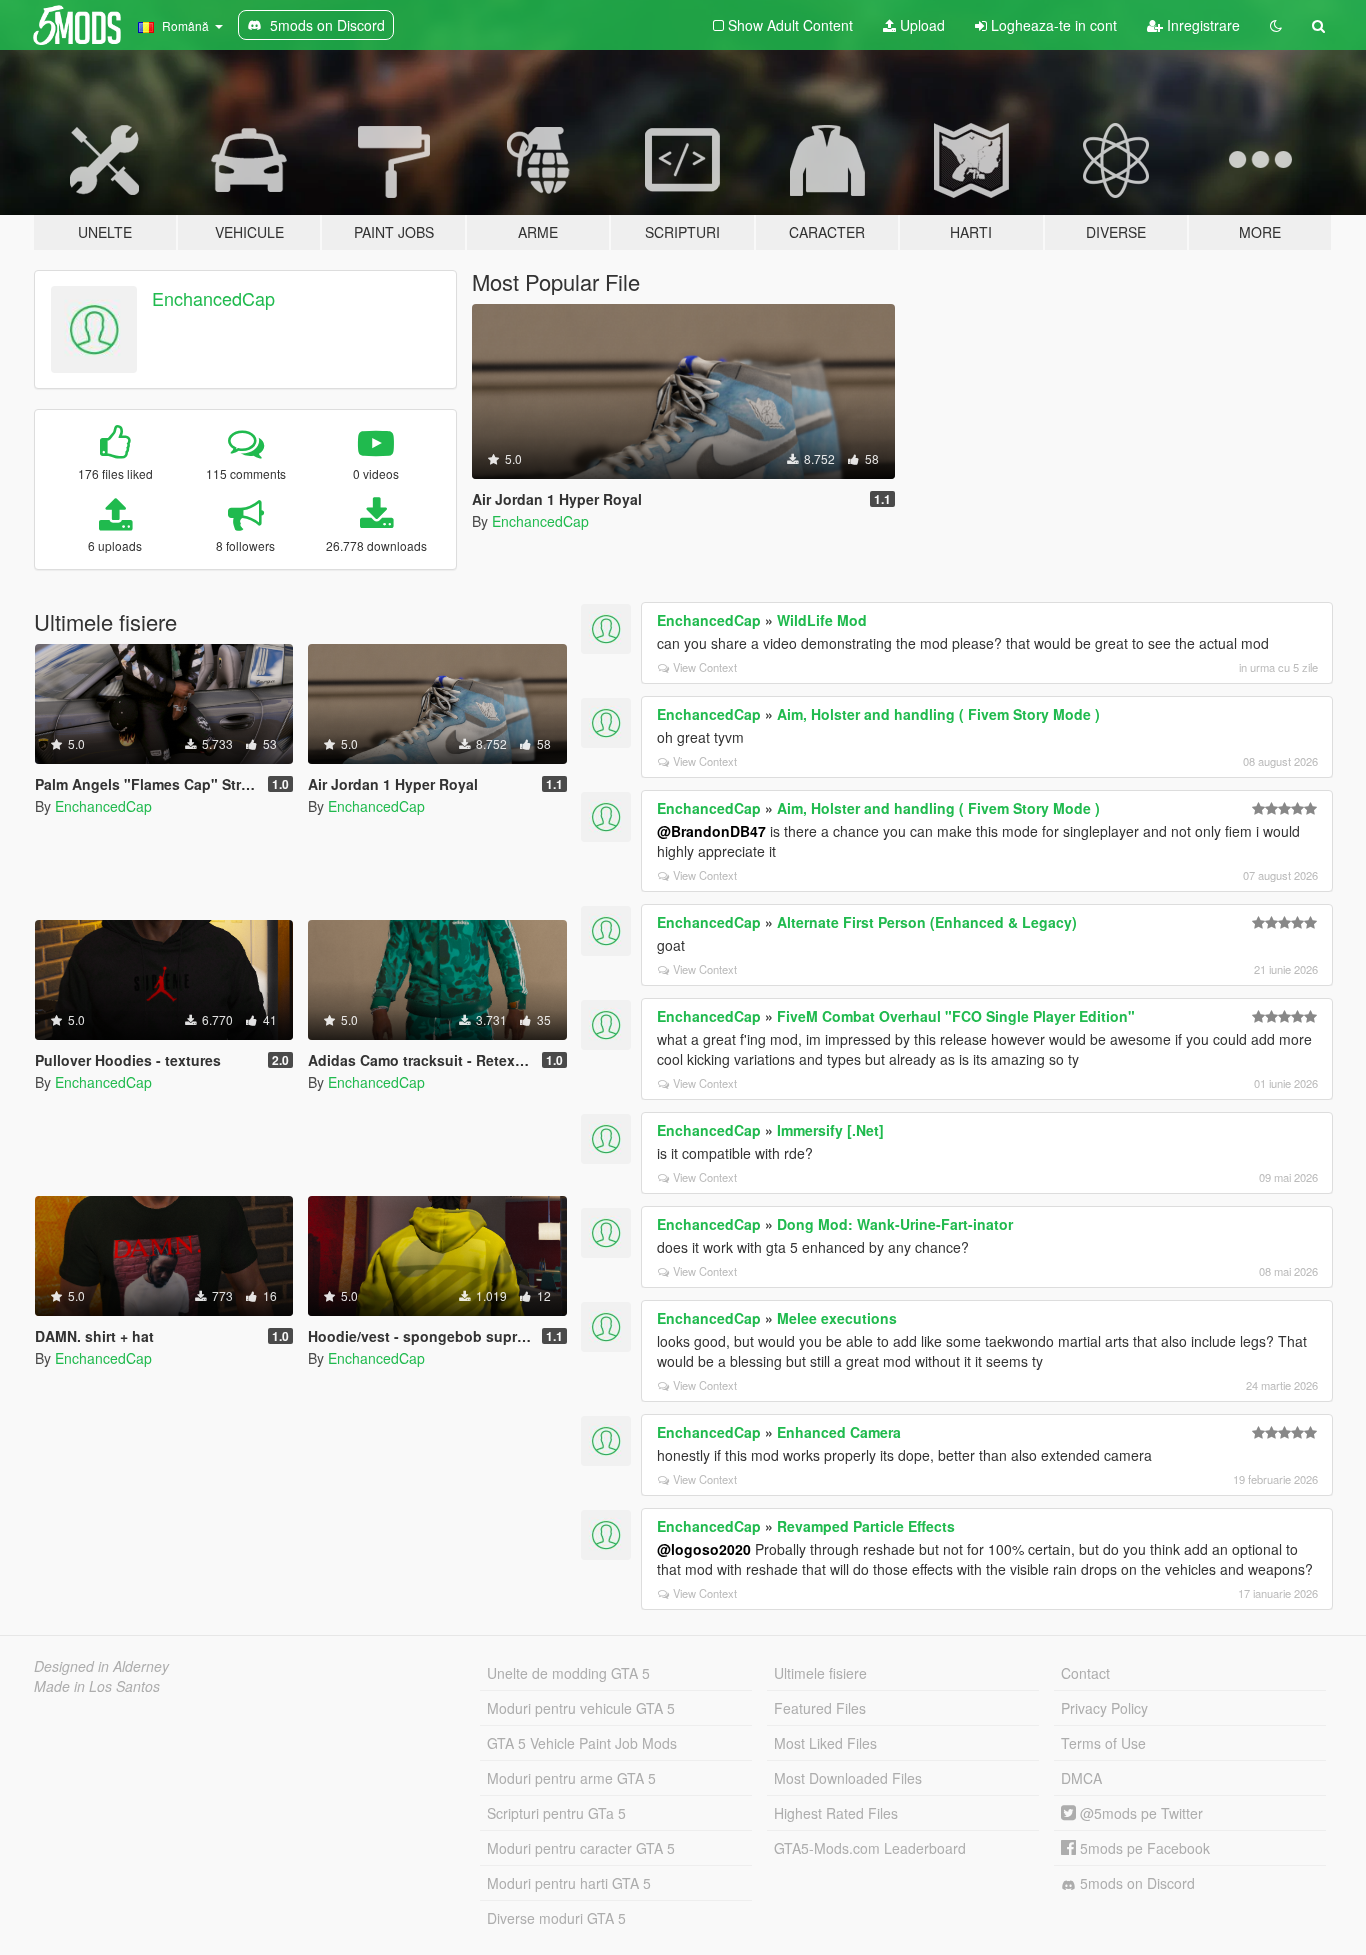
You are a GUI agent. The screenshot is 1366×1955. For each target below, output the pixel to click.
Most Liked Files (825, 1743)
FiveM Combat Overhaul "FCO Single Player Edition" (956, 1016)
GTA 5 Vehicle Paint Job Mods (582, 1743)
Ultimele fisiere (820, 1673)
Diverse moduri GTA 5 (556, 1918)
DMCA (1081, 1778)
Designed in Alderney (101, 1666)
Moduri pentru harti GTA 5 (569, 1883)
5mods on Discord (1135, 1883)
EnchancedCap (213, 298)
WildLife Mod (822, 620)
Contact (1085, 1673)
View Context (705, 667)
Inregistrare (1201, 25)
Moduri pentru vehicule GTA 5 (581, 1708)
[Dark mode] (1276, 25)
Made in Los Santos (97, 1686)
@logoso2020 (704, 1549)
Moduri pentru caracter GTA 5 (581, 1848)
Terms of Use (1103, 1743)
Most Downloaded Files (848, 1778)
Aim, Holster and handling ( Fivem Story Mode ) (938, 714)
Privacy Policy (1104, 1708)
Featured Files (820, 1708)
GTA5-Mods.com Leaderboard (870, 1848)
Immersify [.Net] (830, 1130)
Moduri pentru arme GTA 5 (571, 1778)
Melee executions (837, 1318)
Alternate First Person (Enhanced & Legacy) (927, 922)
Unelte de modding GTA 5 (568, 1673)
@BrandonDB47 (711, 831)
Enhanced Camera (839, 1432)
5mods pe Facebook (1143, 1848)
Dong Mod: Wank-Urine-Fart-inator (895, 1224)
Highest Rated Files (836, 1813)
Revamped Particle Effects (866, 1526)
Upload (920, 25)
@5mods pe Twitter (1139, 1813)
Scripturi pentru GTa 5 (556, 1813)
